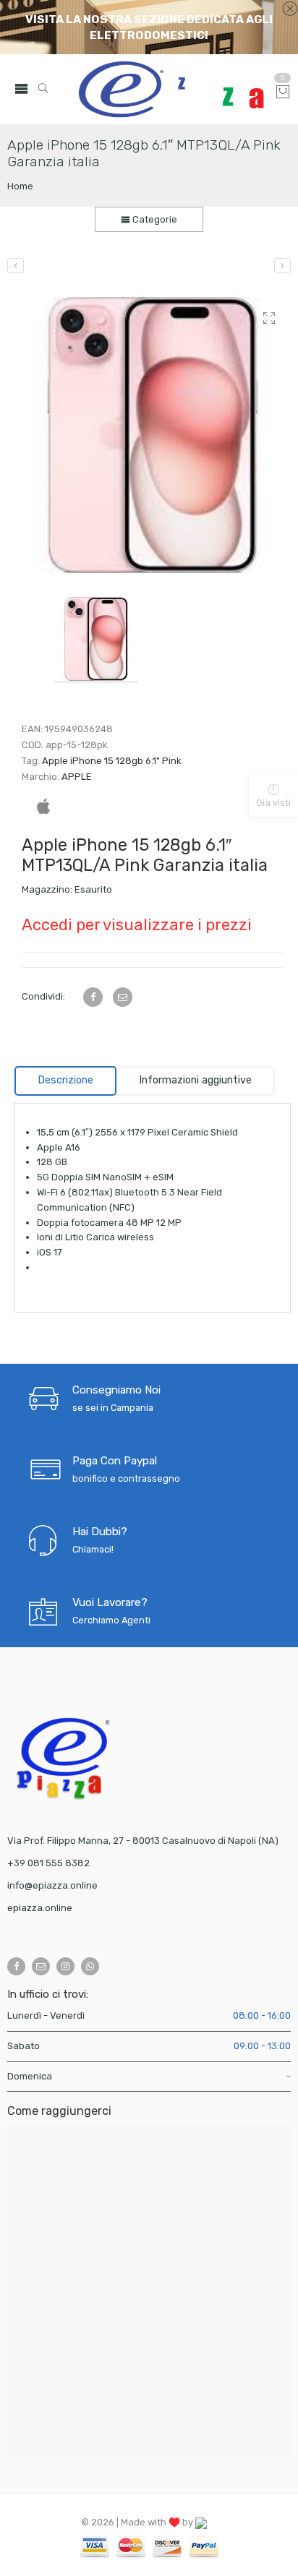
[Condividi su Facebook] (93, 997)
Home (20, 186)
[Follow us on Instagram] (65, 1966)
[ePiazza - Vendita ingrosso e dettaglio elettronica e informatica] (171, 89)
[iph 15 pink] (153, 435)
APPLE (77, 777)
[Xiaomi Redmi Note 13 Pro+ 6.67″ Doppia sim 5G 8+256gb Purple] (16, 266)
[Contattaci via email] (41, 1966)
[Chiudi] (290, 9)
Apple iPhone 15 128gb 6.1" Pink (112, 761)
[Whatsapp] (90, 1966)
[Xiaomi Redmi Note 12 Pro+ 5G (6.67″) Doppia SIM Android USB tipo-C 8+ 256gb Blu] (282, 266)
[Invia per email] (123, 997)
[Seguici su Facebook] (16, 1966)
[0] (283, 93)
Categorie (154, 219)
